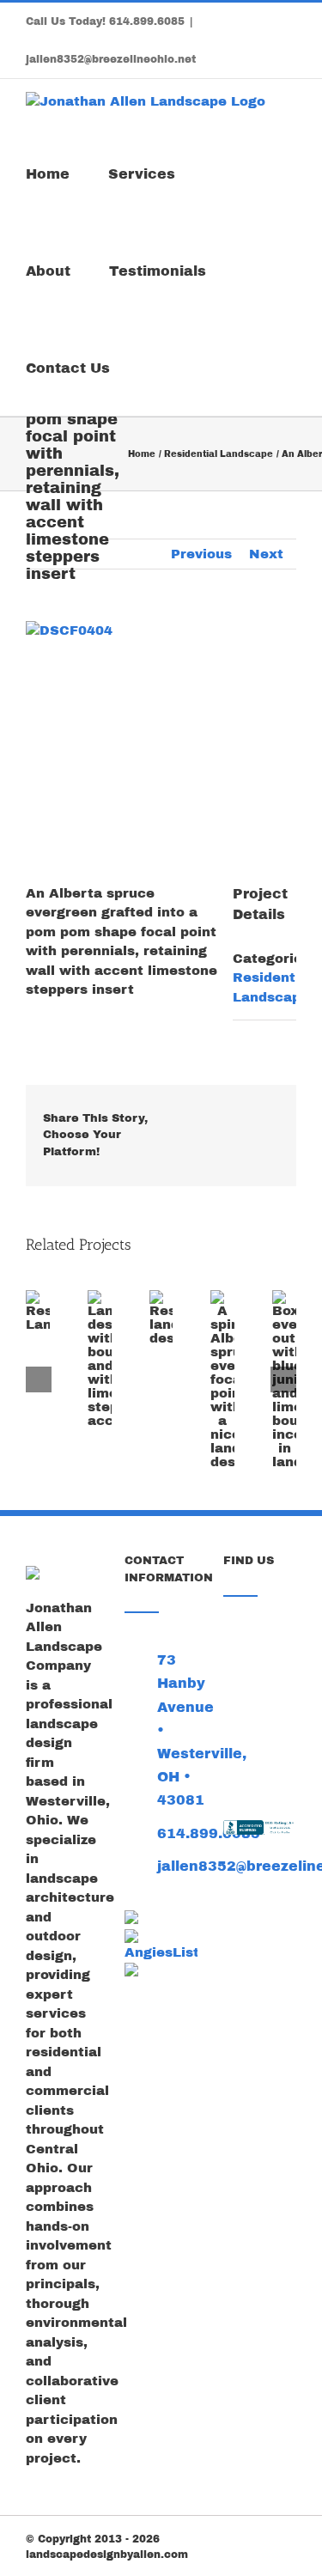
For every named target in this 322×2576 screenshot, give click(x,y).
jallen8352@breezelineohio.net (111, 59)
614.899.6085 (147, 21)
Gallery (27, 1319)
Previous (201, 554)
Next (266, 554)
